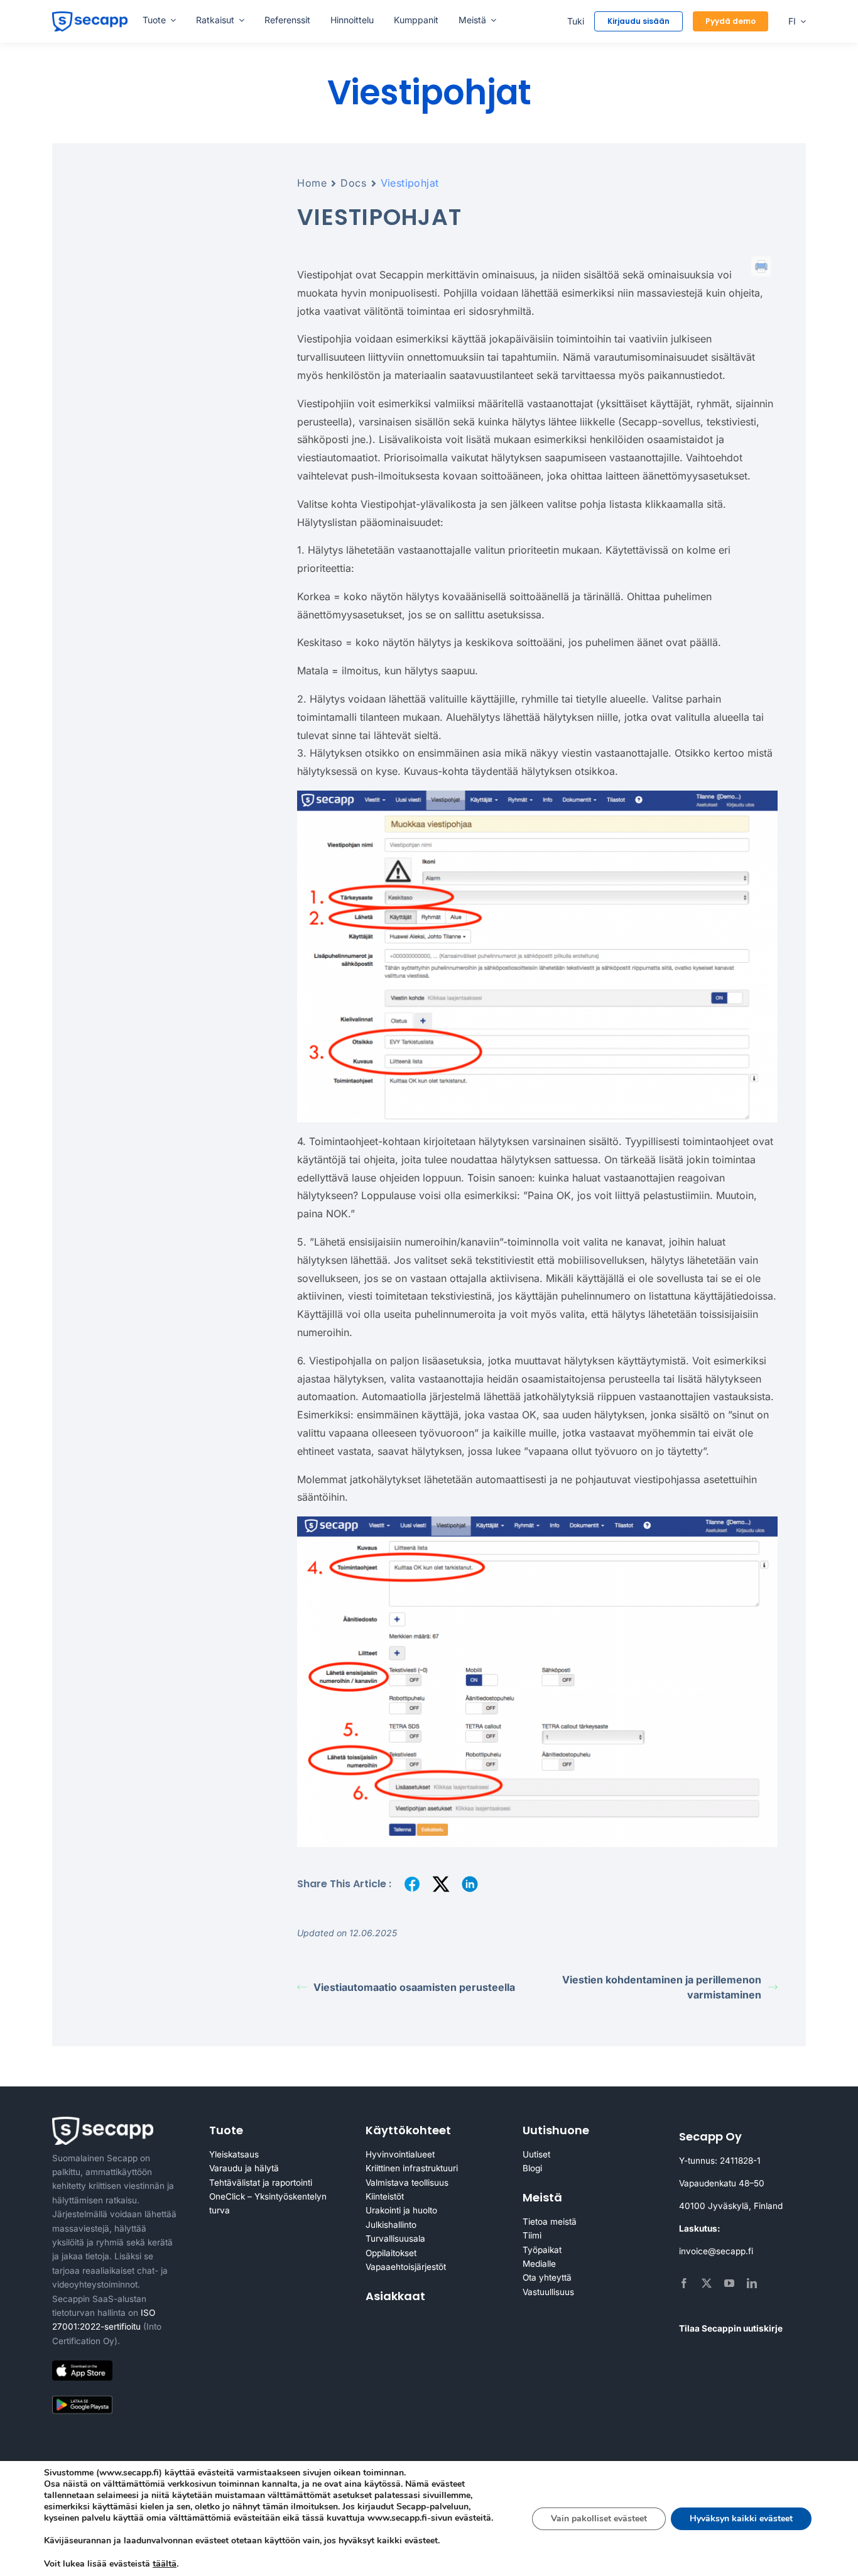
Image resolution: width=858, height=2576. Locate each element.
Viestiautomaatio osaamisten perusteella (414, 1987)
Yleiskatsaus (234, 2154)
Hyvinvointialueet (400, 2154)
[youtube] (729, 2283)
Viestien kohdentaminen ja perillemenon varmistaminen (662, 1987)
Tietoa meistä (550, 2222)
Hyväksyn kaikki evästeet (741, 2518)
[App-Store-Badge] (82, 2365)
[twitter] (707, 2283)
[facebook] (684, 2283)
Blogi (532, 2168)
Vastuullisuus (548, 2292)
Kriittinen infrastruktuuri (412, 2168)
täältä (165, 2563)
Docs (353, 183)
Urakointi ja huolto (401, 2210)
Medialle (539, 2264)
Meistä (542, 2197)
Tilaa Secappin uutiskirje (731, 2328)
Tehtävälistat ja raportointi (261, 2183)
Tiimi (532, 2235)
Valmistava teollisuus (407, 2183)
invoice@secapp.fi (716, 2251)
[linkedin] (752, 2283)
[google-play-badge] (82, 2398)
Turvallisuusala (395, 2239)
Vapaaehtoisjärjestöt (406, 2267)
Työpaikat (542, 2250)
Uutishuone (556, 2130)
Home (312, 183)
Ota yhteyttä (547, 2277)
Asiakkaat (395, 2296)
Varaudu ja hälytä (244, 2168)
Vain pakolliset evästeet (599, 2518)
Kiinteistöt (385, 2196)
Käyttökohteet (408, 2130)
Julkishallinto (391, 2225)
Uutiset (536, 2154)
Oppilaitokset (391, 2253)
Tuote (226, 2130)
